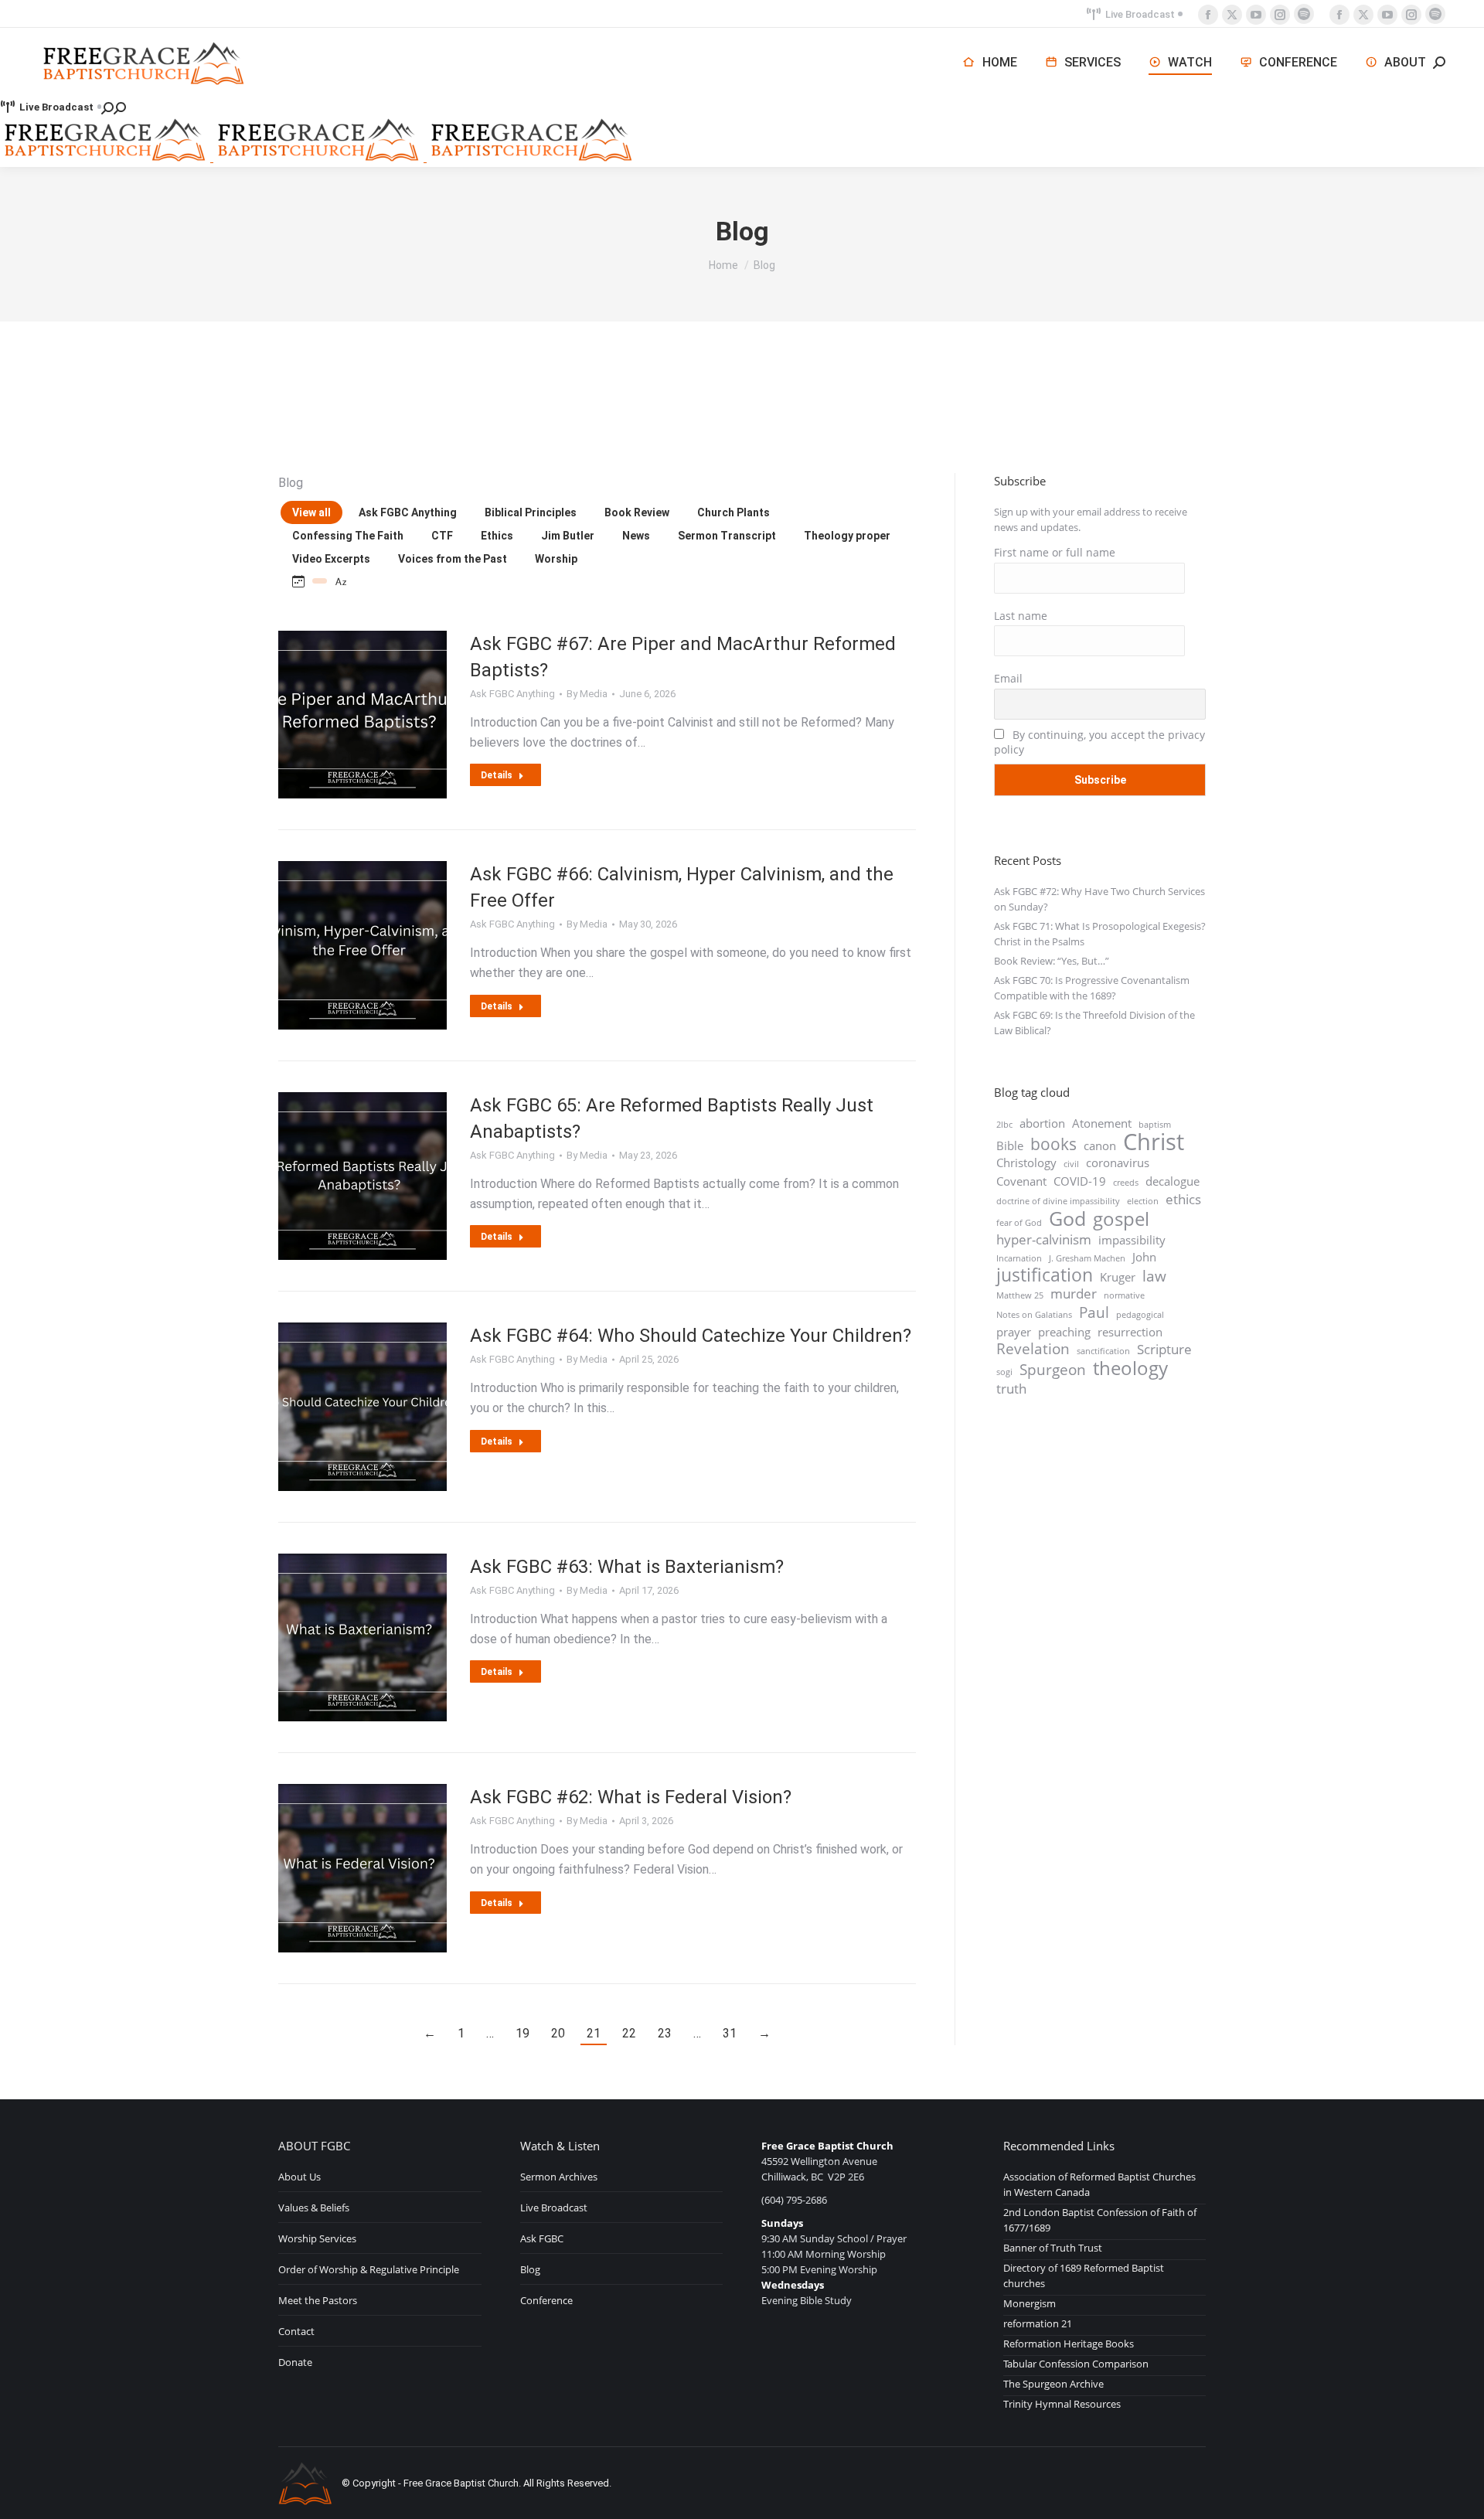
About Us (300, 2177)
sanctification (1103, 1351)
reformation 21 (1038, 2323)
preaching (1064, 1332)
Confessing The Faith (348, 536)
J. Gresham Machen (1087, 1258)
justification (1045, 1275)
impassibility (1132, 1240)
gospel (1121, 1219)
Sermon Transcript (727, 536)
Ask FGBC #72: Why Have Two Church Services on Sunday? (1099, 899)
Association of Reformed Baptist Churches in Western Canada (1099, 2184)
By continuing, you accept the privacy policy (1099, 742)
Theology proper (847, 536)
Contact (296, 2331)
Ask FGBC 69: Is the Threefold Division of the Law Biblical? (1094, 1023)
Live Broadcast (1140, 14)
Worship (556, 559)
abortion (1042, 1123)
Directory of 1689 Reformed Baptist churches (1084, 2276)
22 (629, 2033)
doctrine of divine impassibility (1058, 1201)
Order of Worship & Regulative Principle (369, 2269)
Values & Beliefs (314, 2208)
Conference (546, 2300)
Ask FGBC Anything (408, 512)
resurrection (1130, 1332)
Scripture (1164, 1350)
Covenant (1021, 1181)
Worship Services (317, 2238)
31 (730, 2033)
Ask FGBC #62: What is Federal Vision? (631, 1797)
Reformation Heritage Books (1069, 2344)
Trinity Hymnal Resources (1062, 2404)
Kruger (1118, 1277)
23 (665, 2033)
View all (311, 512)
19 (522, 2033)
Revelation (1033, 1349)
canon (1100, 1145)
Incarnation (1019, 1258)
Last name (1021, 616)
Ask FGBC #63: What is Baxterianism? (627, 1567)
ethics (1183, 1200)
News (636, 536)
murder (1074, 1294)
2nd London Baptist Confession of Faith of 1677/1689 (1100, 2220)
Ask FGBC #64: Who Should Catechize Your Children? (691, 1336)
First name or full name (1055, 552)
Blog (530, 2269)
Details (497, 775)
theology (1130, 1368)
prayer (1014, 1332)
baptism (1155, 1125)
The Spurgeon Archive (1053, 2384)
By (587, 694)
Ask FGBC (542, 2238)
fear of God (1019, 1223)
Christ (1154, 1142)
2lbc (1004, 1125)
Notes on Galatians (1034, 1315)
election (1143, 1201)
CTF (442, 536)
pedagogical (1140, 1315)
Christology (1026, 1162)
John (1144, 1257)
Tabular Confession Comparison (1076, 2364)
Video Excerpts (331, 559)
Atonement (1102, 1123)
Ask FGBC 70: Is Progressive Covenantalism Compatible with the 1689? (1092, 988)
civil (1071, 1164)
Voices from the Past (453, 559)
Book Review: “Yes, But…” (1052, 961)
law (1154, 1276)
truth (1011, 1389)
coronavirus (1118, 1162)
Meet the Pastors (318, 2300)
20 (558, 2033)
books (1053, 1144)
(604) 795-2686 (794, 2200)
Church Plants (733, 512)
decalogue (1173, 1181)
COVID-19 (1080, 1181)
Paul (1094, 1312)
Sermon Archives (559, 2177)
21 (594, 2033)
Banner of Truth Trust (1053, 2248)
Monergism (1030, 2303)
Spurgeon (1053, 1370)
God (1067, 1218)
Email (1008, 678)
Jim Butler (568, 536)
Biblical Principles (531, 512)
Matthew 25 (1020, 1295)
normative (1124, 1295)
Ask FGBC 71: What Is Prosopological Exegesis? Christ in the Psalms (1100, 934)
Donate (295, 2362)
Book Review (637, 512)
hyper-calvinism (1044, 1240)
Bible (1010, 1145)
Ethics (497, 536)
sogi (1004, 1372)
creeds (1126, 1183)
